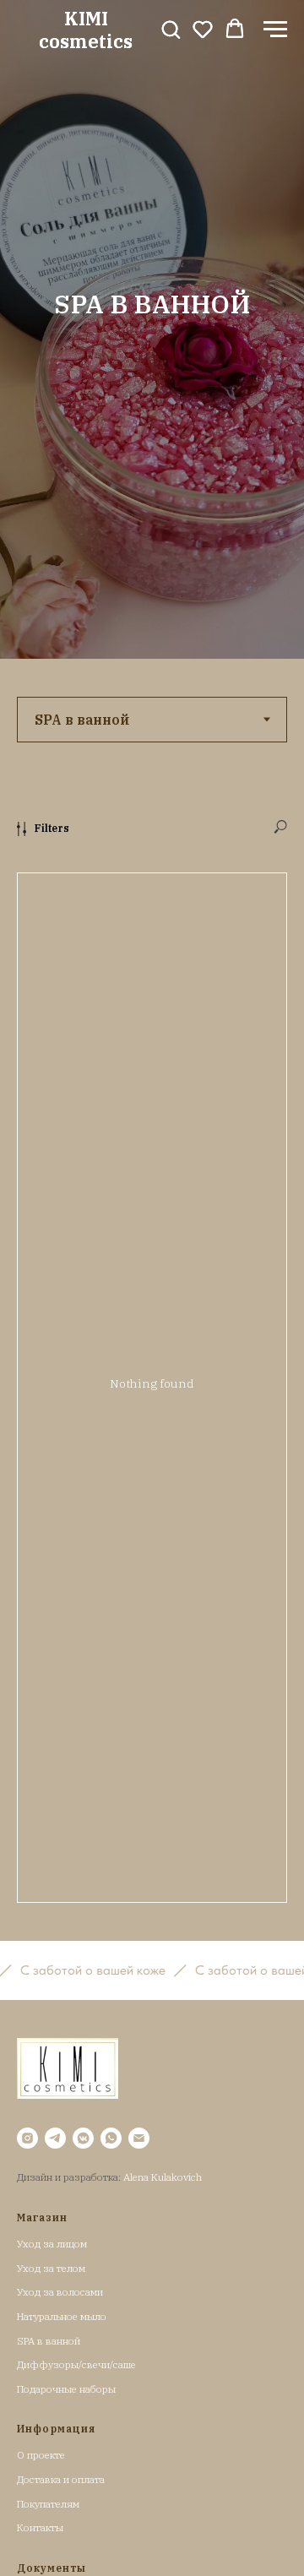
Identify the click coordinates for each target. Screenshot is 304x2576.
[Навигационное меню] (275, 30)
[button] (171, 29)
